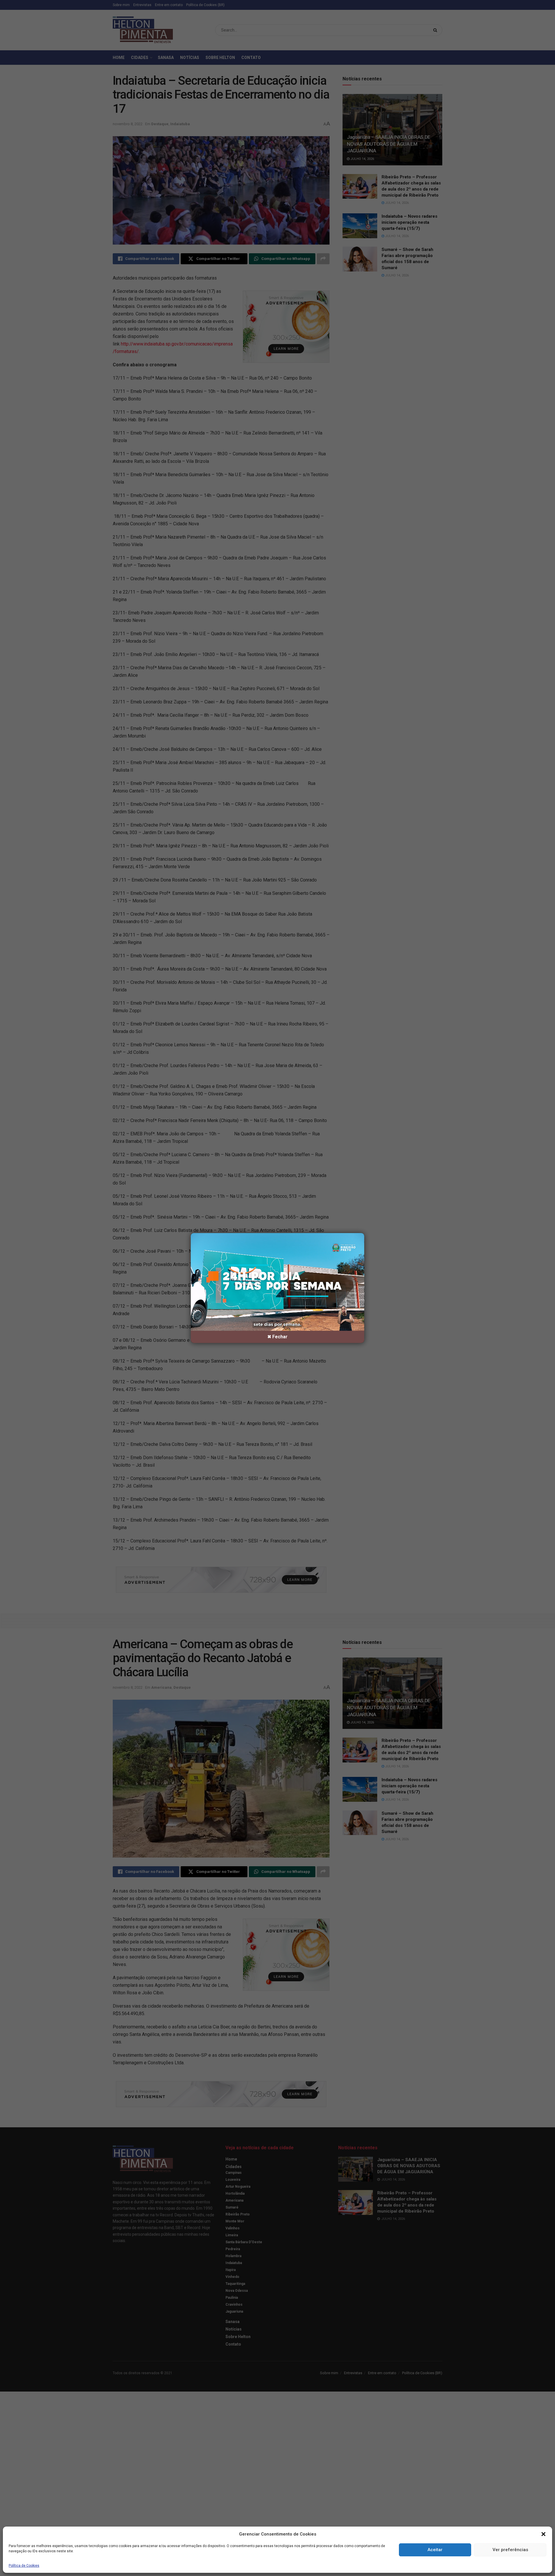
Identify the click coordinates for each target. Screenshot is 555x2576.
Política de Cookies (24, 2566)
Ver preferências (510, 2550)
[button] (543, 2534)
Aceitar (435, 2550)
